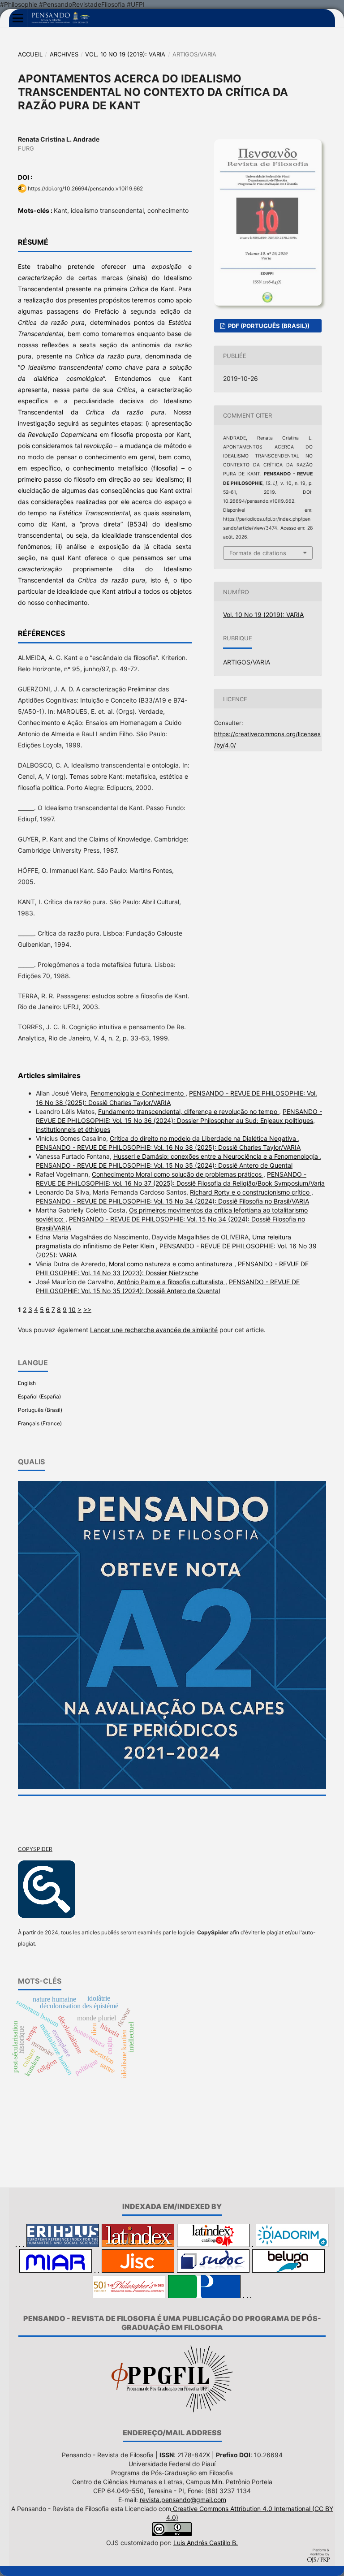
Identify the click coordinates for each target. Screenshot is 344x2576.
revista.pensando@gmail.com (183, 2500)
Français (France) (40, 1423)
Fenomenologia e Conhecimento (138, 1093)
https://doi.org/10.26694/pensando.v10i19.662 (85, 188)
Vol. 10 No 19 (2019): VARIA (125, 54)
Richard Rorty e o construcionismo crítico (251, 1192)
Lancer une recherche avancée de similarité (154, 1330)
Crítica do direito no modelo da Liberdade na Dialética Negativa (204, 1138)
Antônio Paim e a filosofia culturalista (171, 1282)
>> (87, 1310)
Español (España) (39, 1396)
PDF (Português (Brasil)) (268, 326)
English (27, 1383)
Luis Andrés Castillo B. (206, 2543)
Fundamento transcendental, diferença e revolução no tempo (189, 1111)
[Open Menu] (18, 18)
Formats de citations (258, 553)
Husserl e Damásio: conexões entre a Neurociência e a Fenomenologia (217, 1156)
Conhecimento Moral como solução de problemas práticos (178, 1174)
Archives (64, 54)
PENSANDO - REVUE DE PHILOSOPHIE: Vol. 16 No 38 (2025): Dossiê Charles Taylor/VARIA (168, 1147)
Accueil (30, 54)
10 (72, 1310)
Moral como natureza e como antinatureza (172, 1264)
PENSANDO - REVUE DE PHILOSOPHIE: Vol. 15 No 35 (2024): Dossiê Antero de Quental (164, 1165)
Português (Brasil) (40, 1410)
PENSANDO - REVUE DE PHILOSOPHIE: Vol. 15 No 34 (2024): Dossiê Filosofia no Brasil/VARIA (172, 1201)
